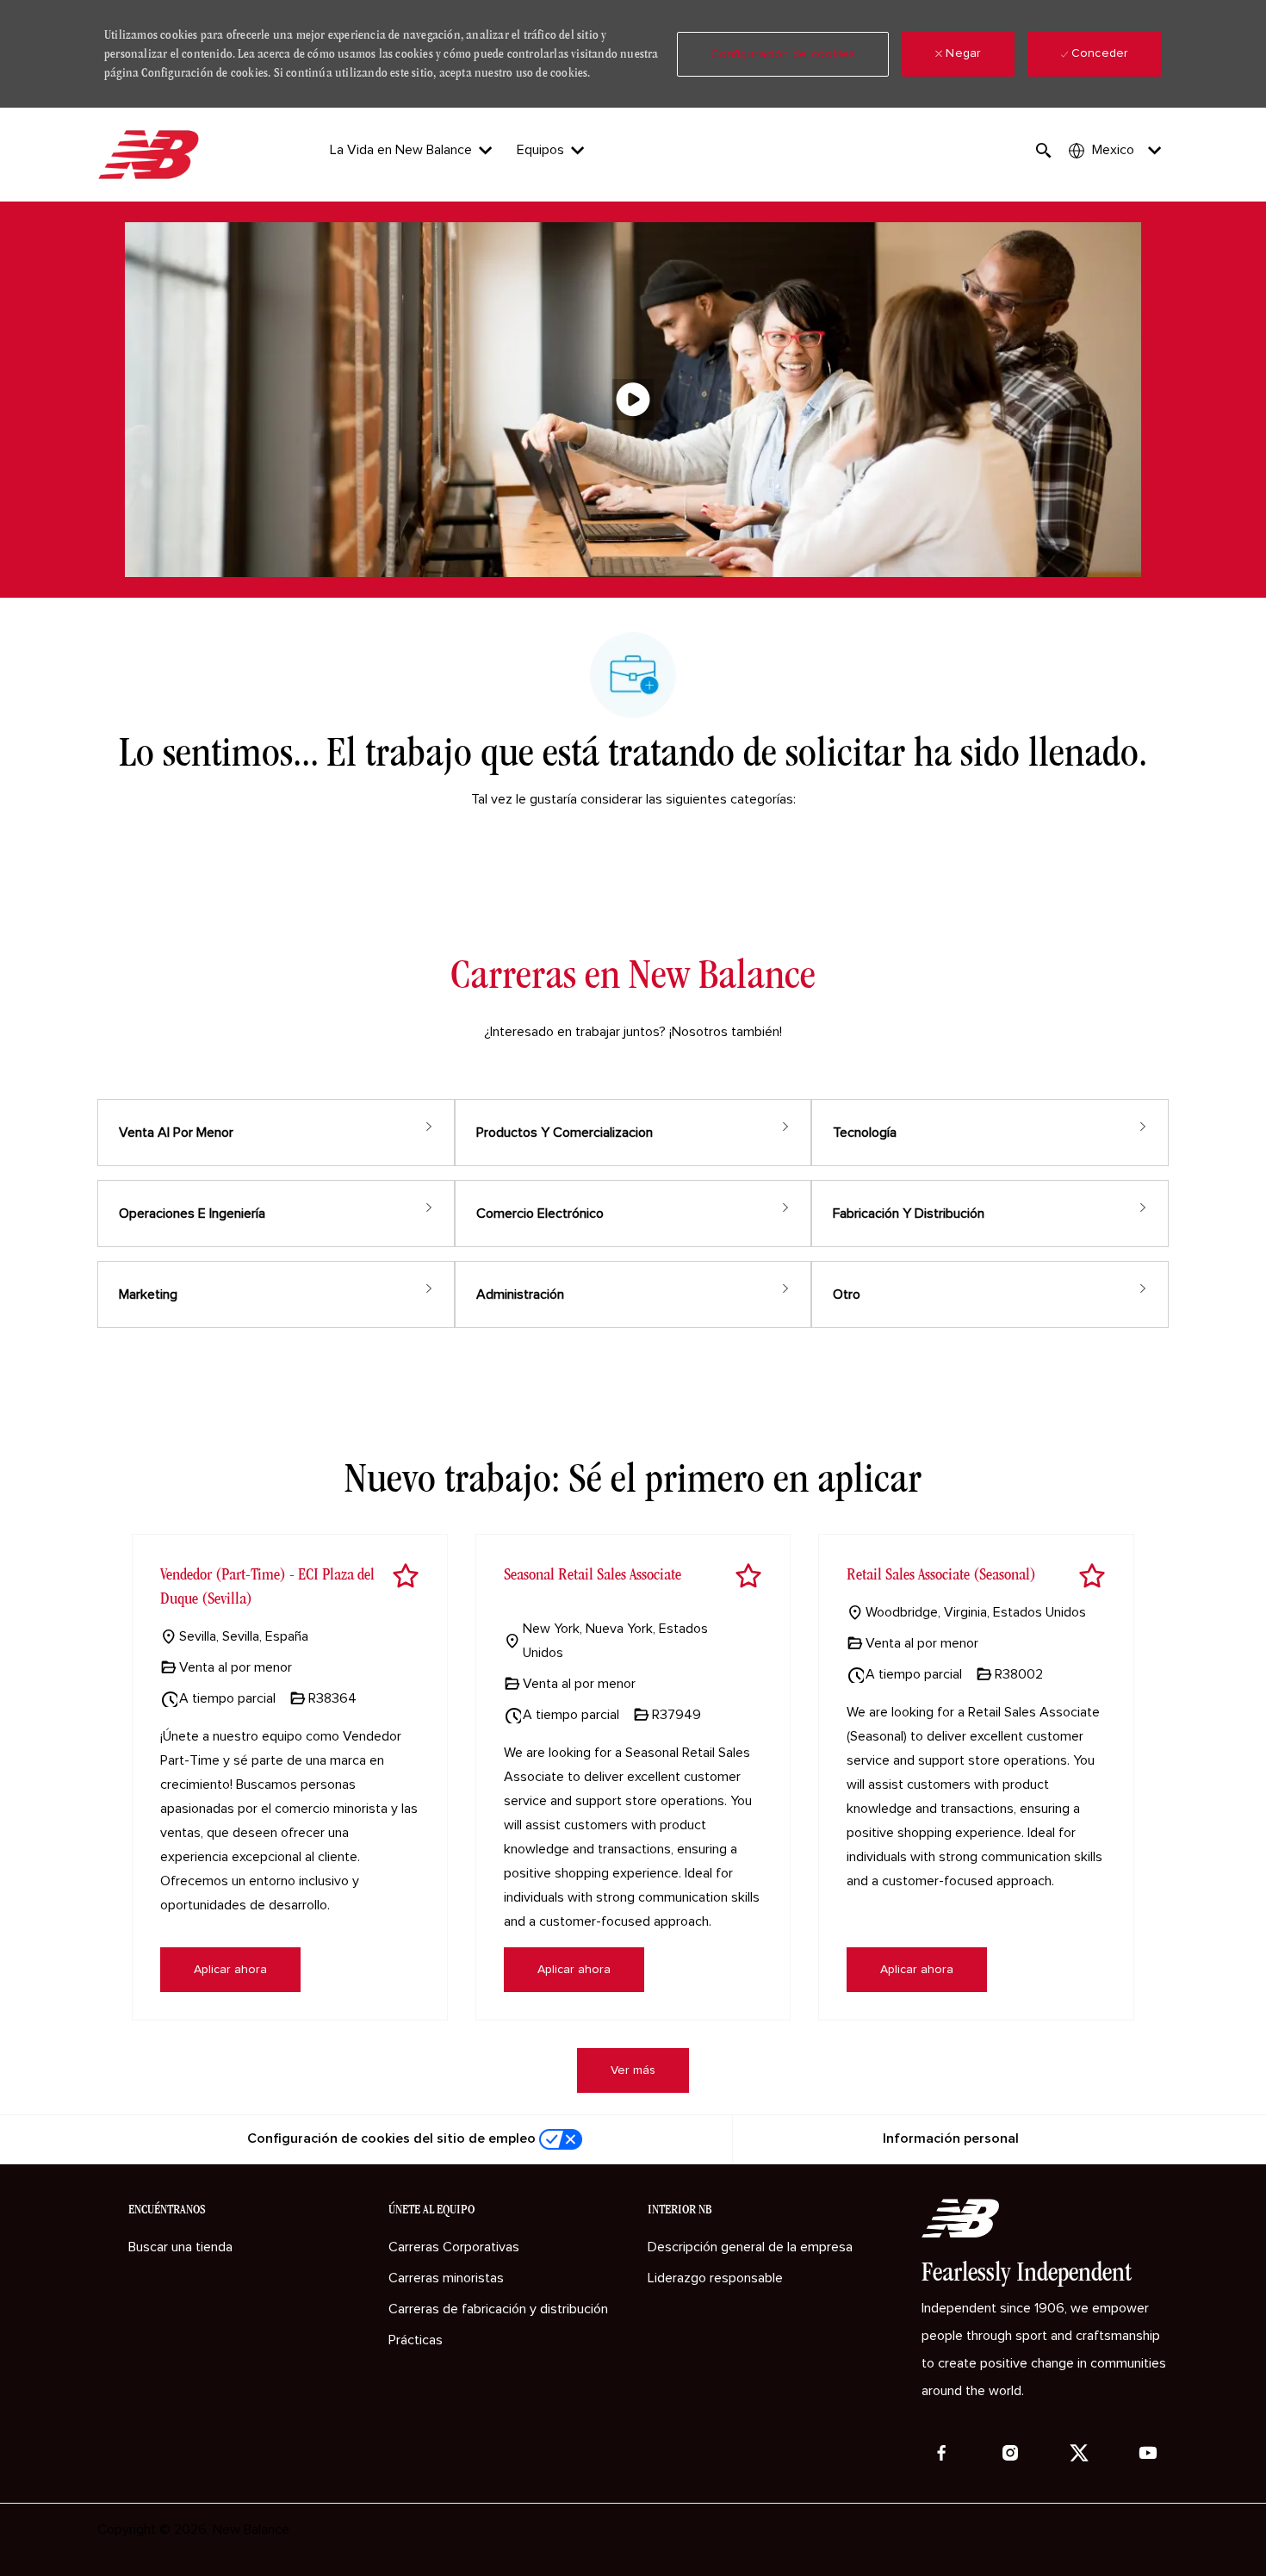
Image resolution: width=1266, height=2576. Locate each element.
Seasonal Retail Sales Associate (593, 1574)
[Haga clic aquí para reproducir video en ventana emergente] (633, 400)
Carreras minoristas (446, 2278)
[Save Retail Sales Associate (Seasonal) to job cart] (1092, 1576)
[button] (783, 54)
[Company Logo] (152, 155)
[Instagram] (1010, 2453)
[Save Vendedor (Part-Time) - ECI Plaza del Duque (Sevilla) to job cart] (406, 1576)
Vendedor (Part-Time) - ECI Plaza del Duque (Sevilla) (267, 1586)
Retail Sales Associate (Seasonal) (941, 1574)
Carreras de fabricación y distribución (498, 2309)
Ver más (633, 2070)
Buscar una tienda (180, 2247)
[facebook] (941, 2453)
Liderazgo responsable (715, 2278)
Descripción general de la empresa (750, 2247)
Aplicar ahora (230, 1970)
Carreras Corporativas (454, 2247)
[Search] (1044, 151)
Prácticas (416, 2340)
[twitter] (1079, 2453)
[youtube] (1148, 2453)
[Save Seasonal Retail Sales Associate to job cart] (748, 1576)
